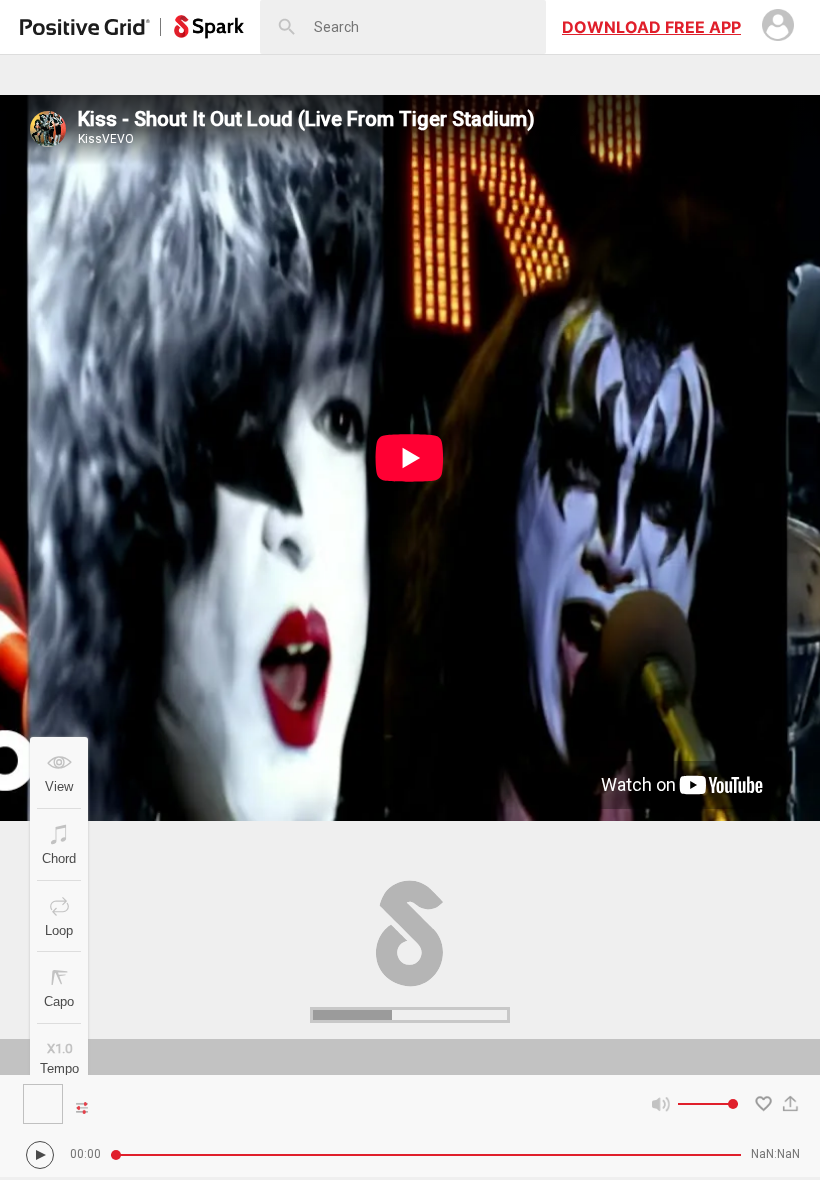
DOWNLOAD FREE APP (651, 27)
